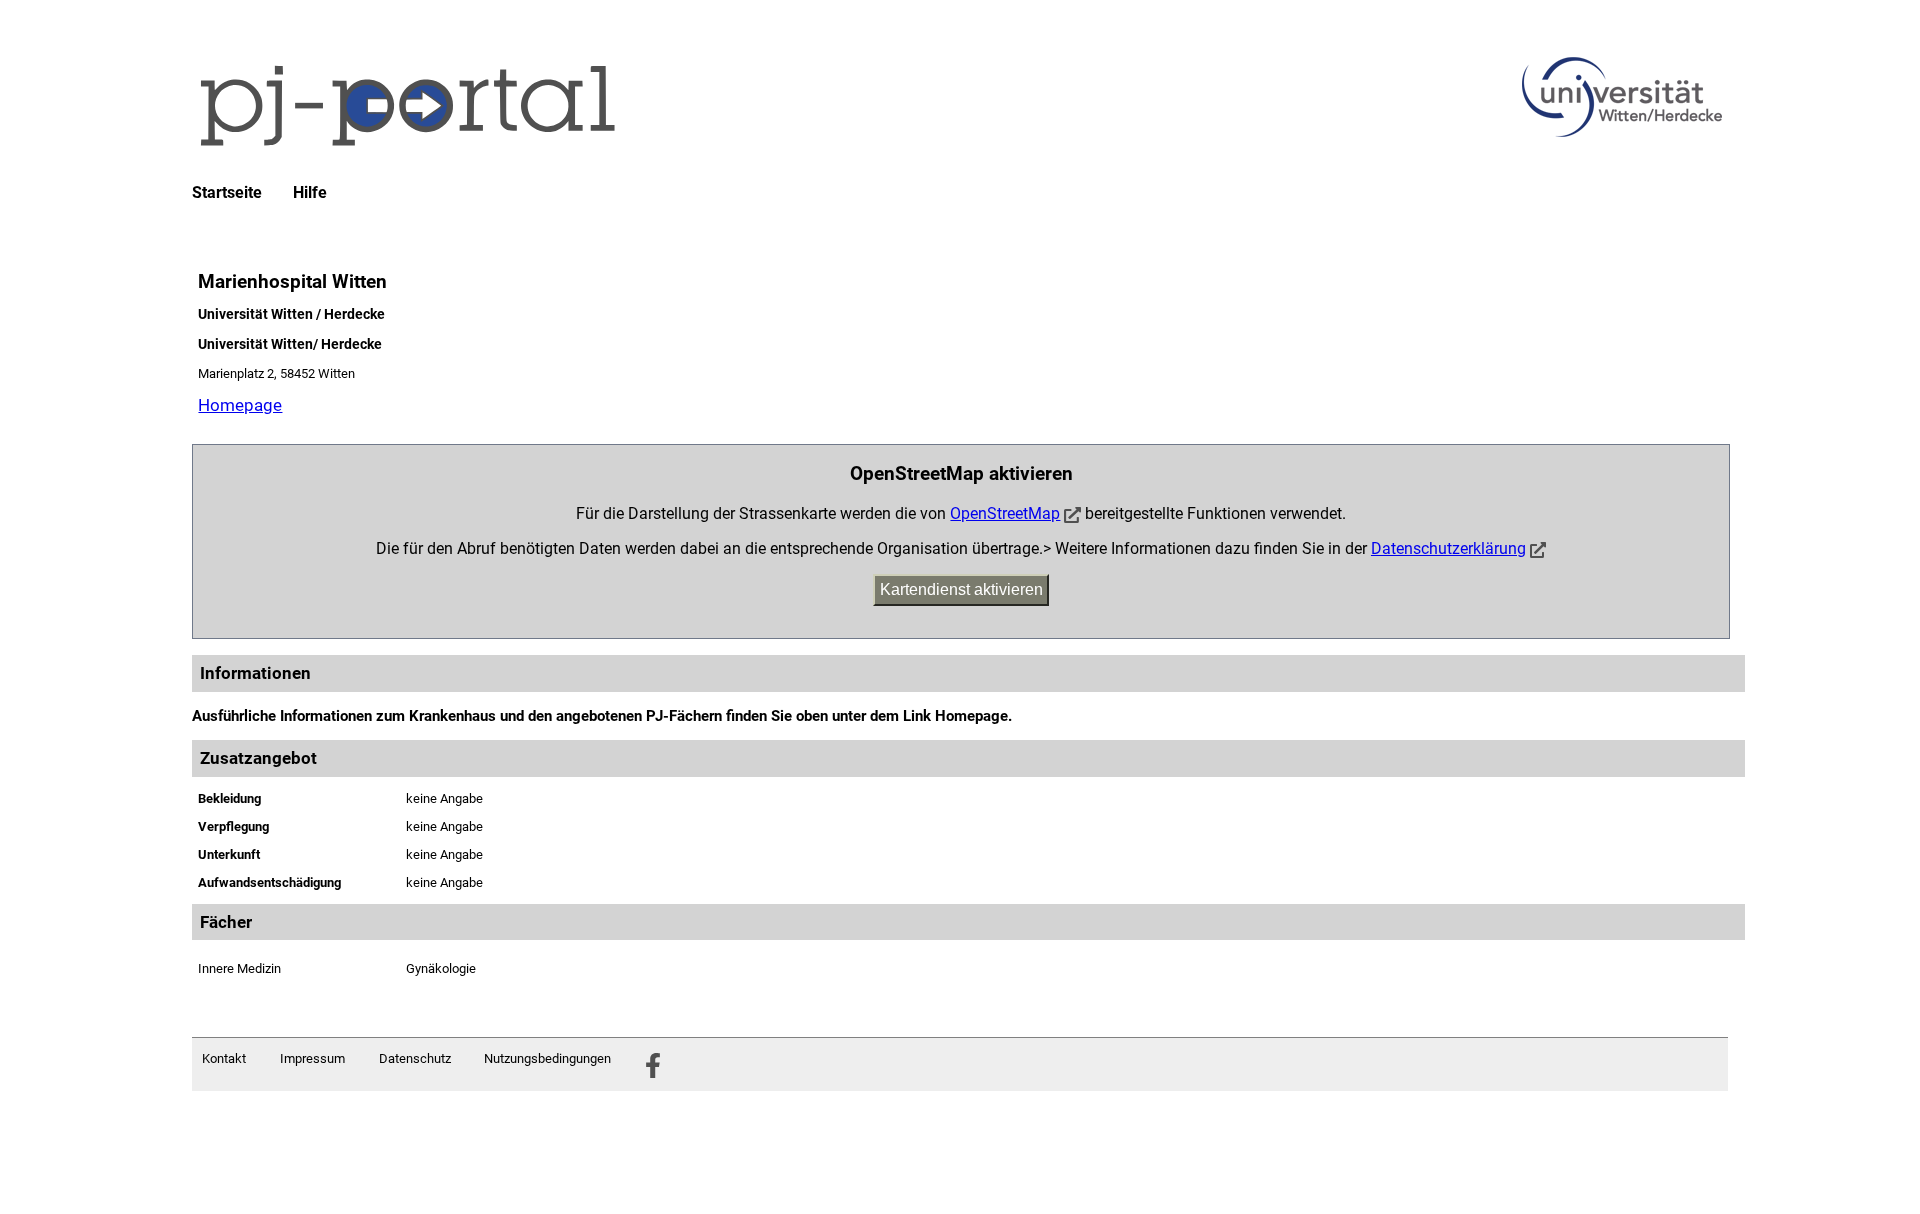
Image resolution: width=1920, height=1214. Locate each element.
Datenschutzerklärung (1448, 548)
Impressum (312, 1058)
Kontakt (224, 1058)
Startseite (227, 193)
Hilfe (310, 193)
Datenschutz (415, 1058)
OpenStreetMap (1005, 513)
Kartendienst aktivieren (961, 589)
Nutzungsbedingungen (547, 1058)
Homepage (240, 405)
